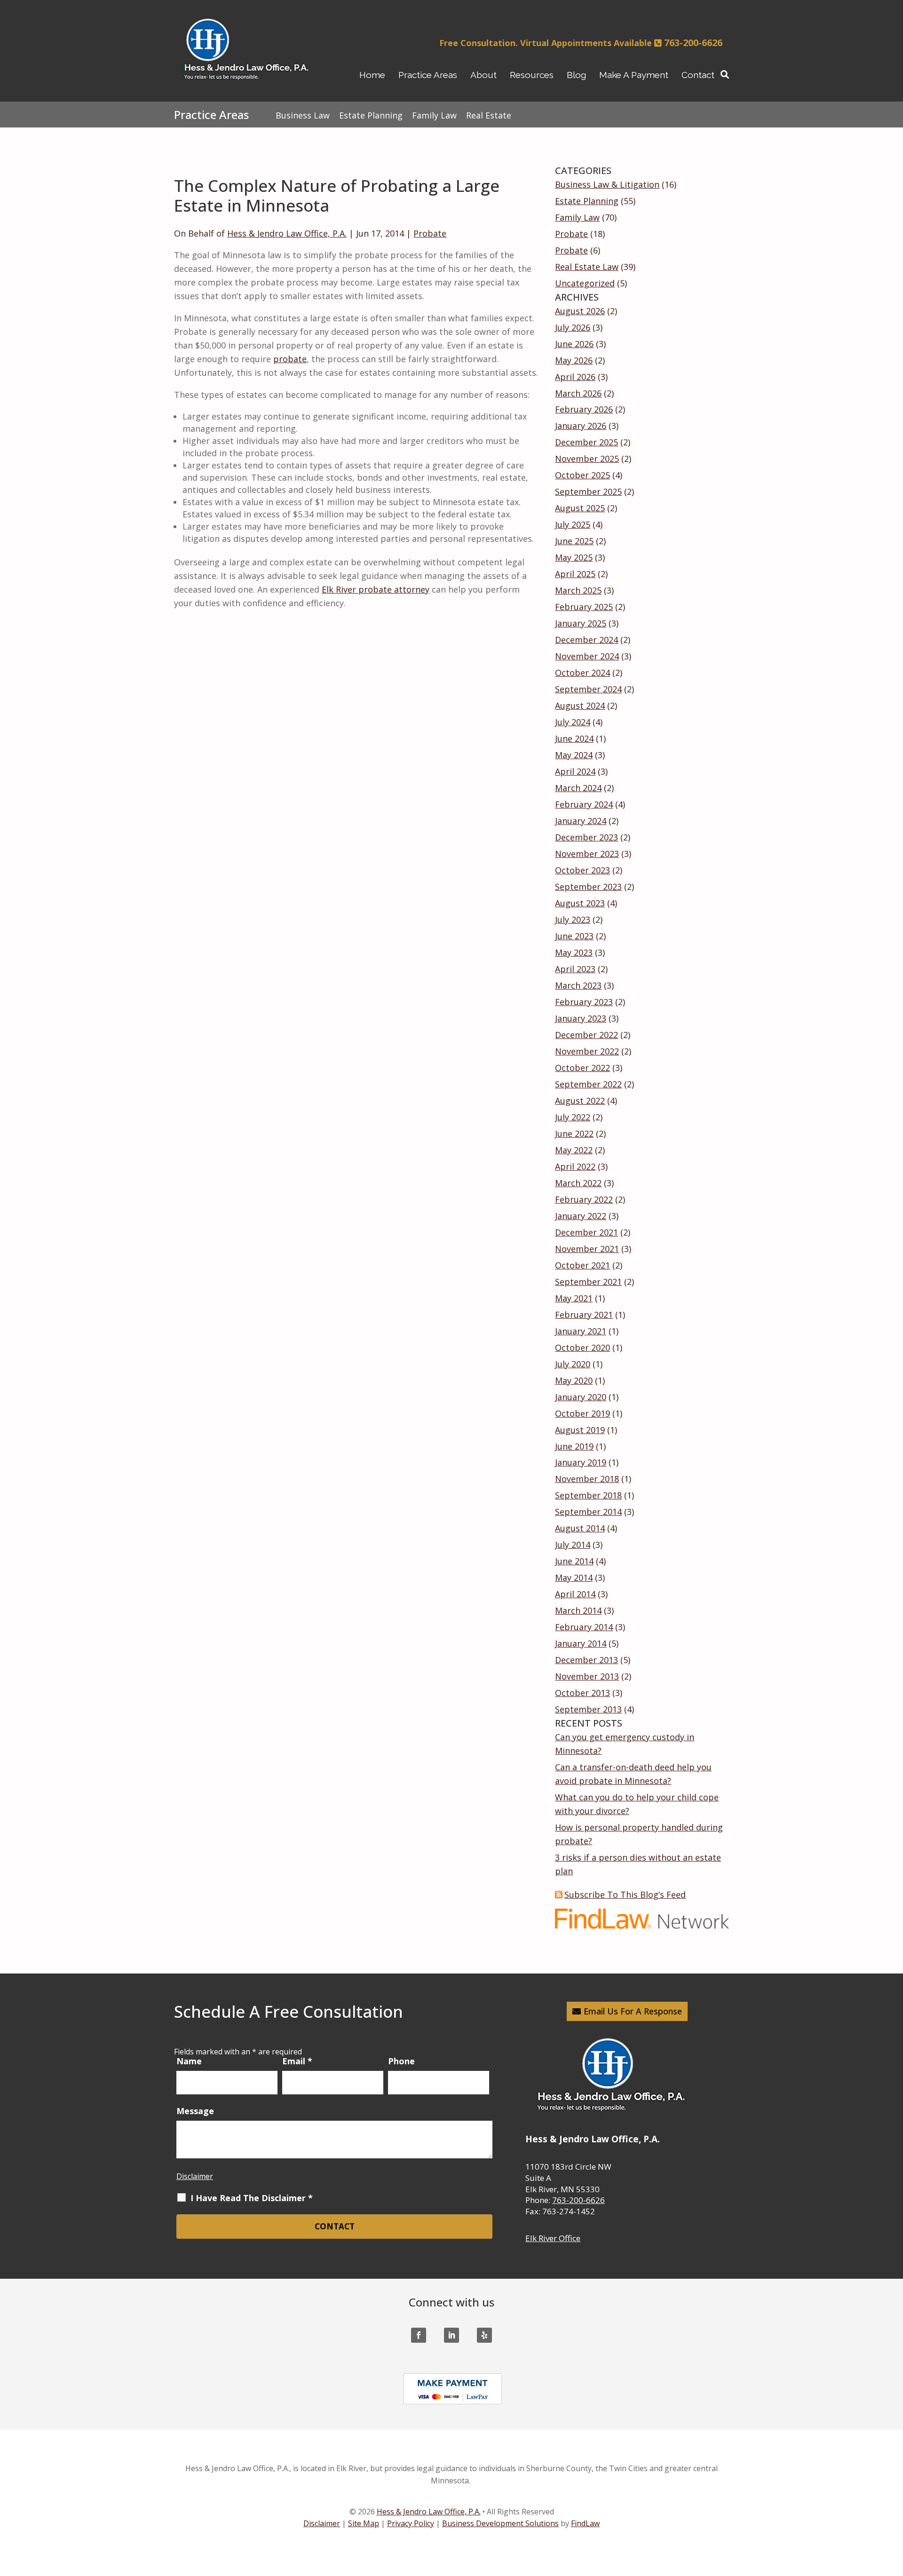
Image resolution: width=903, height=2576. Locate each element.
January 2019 (581, 1462)
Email (297, 2061)
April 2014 (575, 1594)
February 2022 (584, 1199)
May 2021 (574, 1298)
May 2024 (574, 755)
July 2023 (573, 919)
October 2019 (582, 1413)
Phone (401, 2061)
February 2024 (584, 804)
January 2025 (581, 623)
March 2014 (578, 1610)
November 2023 (587, 854)
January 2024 (581, 821)
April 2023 (575, 969)
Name (189, 2061)
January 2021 (581, 1331)
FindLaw (585, 2523)
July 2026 (573, 327)
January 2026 (581, 426)
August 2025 (580, 508)
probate (290, 359)
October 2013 (582, 1693)
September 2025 (588, 491)
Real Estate (489, 115)
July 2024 (573, 722)
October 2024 (582, 673)
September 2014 (588, 1512)
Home (372, 75)
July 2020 (573, 1364)
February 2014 (584, 1627)
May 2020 (574, 1380)
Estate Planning (587, 201)
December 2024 (586, 640)
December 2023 (586, 837)
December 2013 (586, 1660)
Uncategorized (585, 283)
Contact (698, 75)
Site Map (364, 2523)
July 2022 (573, 1117)
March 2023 (578, 985)
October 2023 (582, 870)
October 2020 (582, 1347)
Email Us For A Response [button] (633, 2011)
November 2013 (587, 1676)
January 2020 (581, 1397)
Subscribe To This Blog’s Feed (625, 1894)
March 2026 (578, 393)
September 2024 (588, 689)
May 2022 (574, 1150)
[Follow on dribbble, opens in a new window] (484, 2335)
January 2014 (581, 1643)
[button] (892, 2508)
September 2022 (588, 1084)
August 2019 (580, 1430)
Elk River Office (553, 2238)
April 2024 (575, 771)
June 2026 (574, 344)
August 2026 (580, 311)
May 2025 (574, 557)
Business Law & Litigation (607, 184)
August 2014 (580, 1528)
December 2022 (586, 1035)
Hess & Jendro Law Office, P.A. (287, 233)
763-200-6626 (693, 43)
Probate (430, 233)
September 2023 (588, 887)
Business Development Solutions (500, 2523)
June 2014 (574, 1561)
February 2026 (584, 409)
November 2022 (587, 1051)
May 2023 (574, 952)
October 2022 (582, 1068)
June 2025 (574, 541)
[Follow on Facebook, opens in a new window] (419, 2335)
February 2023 (584, 1002)
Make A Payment (634, 75)
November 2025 (587, 459)
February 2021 (584, 1315)
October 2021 (582, 1265)
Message (195, 2111)
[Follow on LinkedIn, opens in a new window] (451, 2335)
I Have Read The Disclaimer (252, 2198)
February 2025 (584, 607)
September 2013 (588, 1709)
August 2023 (580, 903)
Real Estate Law (587, 267)
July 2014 (573, 1545)
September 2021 (588, 1282)
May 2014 (574, 1577)
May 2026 (574, 360)
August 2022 (580, 1101)
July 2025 (573, 524)
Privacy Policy (411, 2523)
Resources (532, 75)
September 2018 (588, 1495)
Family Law (577, 217)
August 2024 (580, 705)
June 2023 (574, 936)
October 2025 (582, 475)
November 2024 (587, 656)
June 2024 (574, 738)
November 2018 (587, 1479)
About (483, 75)
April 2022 (575, 1166)
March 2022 (578, 1183)
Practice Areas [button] (428, 75)
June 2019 (574, 1446)
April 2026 (575, 377)
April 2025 (575, 574)
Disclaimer (195, 2176)
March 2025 (578, 590)
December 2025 (586, 442)
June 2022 (574, 1133)
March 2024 (578, 788)
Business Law (303, 115)
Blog (576, 75)
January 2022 (581, 1216)
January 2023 (581, 1018)
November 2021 (587, 1249)
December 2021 (586, 1232)
